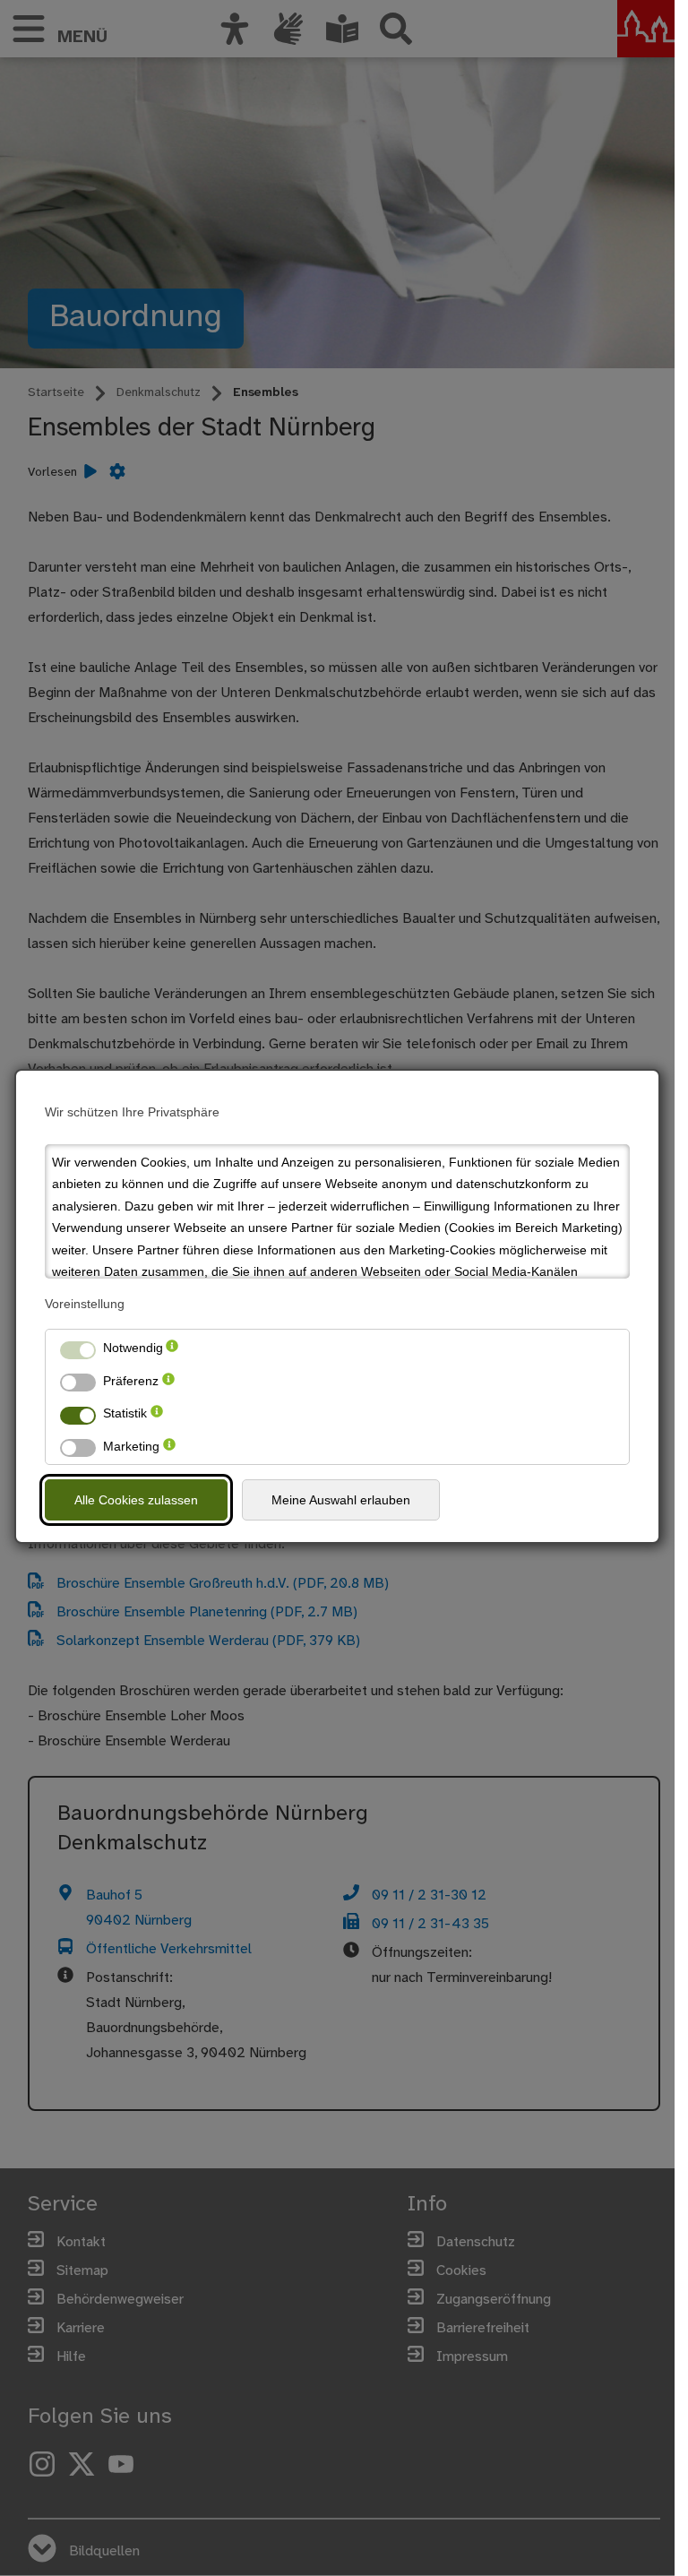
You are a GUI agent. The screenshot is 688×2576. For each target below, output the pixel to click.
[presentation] (172, 1348)
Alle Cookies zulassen (136, 1500)
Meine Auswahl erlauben (341, 1500)
